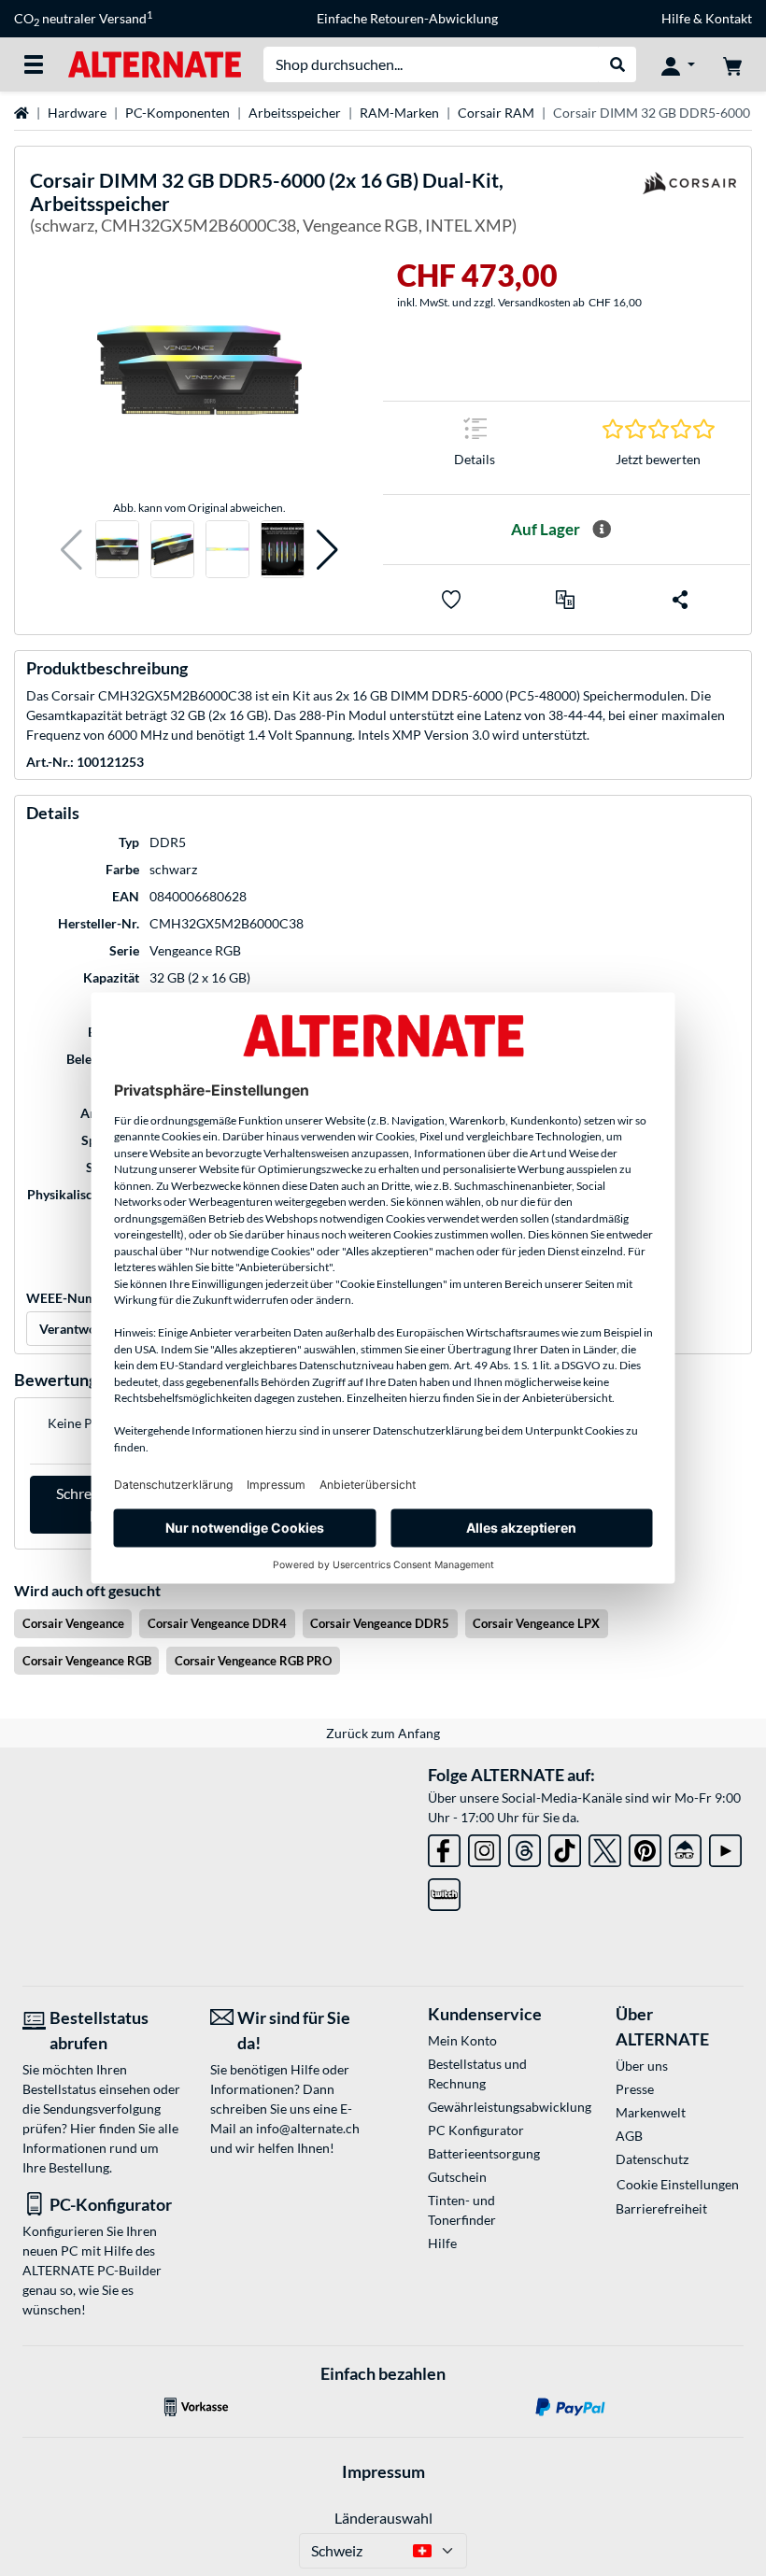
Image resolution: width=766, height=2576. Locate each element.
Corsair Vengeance (73, 1623)
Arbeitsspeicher (295, 113)
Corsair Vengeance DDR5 (380, 1623)
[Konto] (678, 64)
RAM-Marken (399, 113)
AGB (629, 2136)
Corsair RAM (496, 113)
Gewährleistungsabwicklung (492, 2107)
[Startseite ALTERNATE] (155, 63)
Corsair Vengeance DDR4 (217, 1623)
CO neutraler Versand (83, 19)
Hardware (77, 113)
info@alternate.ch (308, 2128)
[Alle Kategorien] (34, 64)
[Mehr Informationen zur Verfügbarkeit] (602, 530)
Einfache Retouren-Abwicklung (407, 18)
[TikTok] (565, 1847)
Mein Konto (462, 2040)
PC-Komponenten (177, 113)
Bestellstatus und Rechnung (477, 2074)
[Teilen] (680, 600)
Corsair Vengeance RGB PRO (253, 1661)
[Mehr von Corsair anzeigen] (689, 206)
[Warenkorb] (732, 64)
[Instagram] (484, 1847)
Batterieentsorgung (484, 2153)
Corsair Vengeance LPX (536, 1623)
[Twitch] (444, 1891)
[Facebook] (444, 1847)
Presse (635, 2089)
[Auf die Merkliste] (451, 600)
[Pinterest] (645, 1847)
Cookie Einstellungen (678, 2184)
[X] (605, 1847)
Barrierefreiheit (661, 2208)
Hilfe (676, 18)
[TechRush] (685, 1847)
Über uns (642, 2066)
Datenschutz (652, 2159)
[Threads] (525, 1847)
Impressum (383, 2471)
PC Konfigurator (476, 2130)
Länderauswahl (383, 2518)
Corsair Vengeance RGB (87, 1661)
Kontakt (729, 18)
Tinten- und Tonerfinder (462, 2210)
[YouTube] (725, 1847)
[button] (71, 550)
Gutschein (457, 2177)
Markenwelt (651, 2112)
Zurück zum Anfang (383, 1733)
